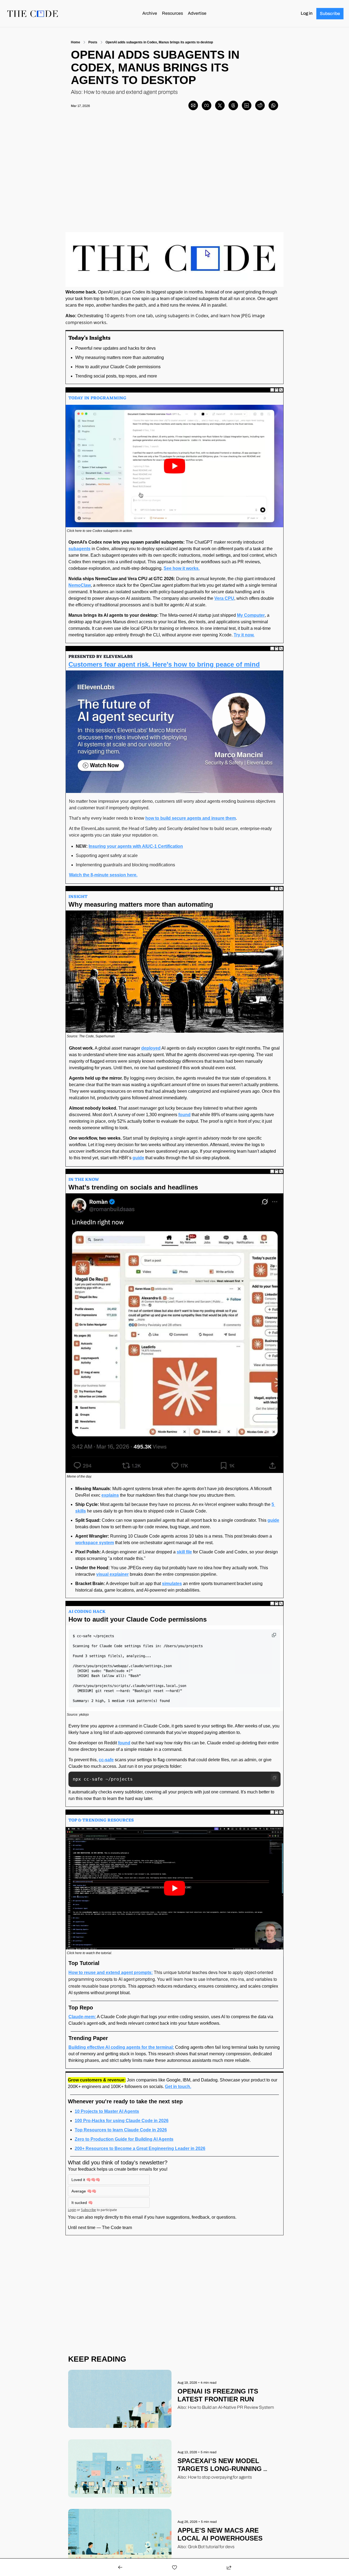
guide (138, 1158)
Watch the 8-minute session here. (103, 875)
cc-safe (106, 1760)
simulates (172, 1584)
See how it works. (182, 568)
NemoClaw (80, 585)
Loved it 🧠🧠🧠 (86, 2180)
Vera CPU (224, 598)
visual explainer (112, 1574)
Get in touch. (178, 2087)
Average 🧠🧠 (84, 2191)
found (184, 1115)
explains (110, 1495)
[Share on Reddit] (260, 105)
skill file (184, 1552)
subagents (79, 549)
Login (72, 2210)
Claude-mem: (82, 2017)
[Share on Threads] (233, 105)
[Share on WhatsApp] (273, 105)
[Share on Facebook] (207, 105)
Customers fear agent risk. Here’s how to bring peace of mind (164, 664)
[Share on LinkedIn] (247, 105)
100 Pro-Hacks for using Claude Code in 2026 (122, 2121)
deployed (151, 1048)
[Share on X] (220, 105)
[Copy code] (275, 1778)
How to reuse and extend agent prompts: (111, 1973)
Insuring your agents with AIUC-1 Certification (136, 846)
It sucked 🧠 (82, 2203)
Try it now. (244, 635)
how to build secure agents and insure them (191, 818)
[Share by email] (193, 105)
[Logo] (33, 14)
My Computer (251, 615)
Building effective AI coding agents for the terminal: (121, 2047)
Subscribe (88, 2210)
